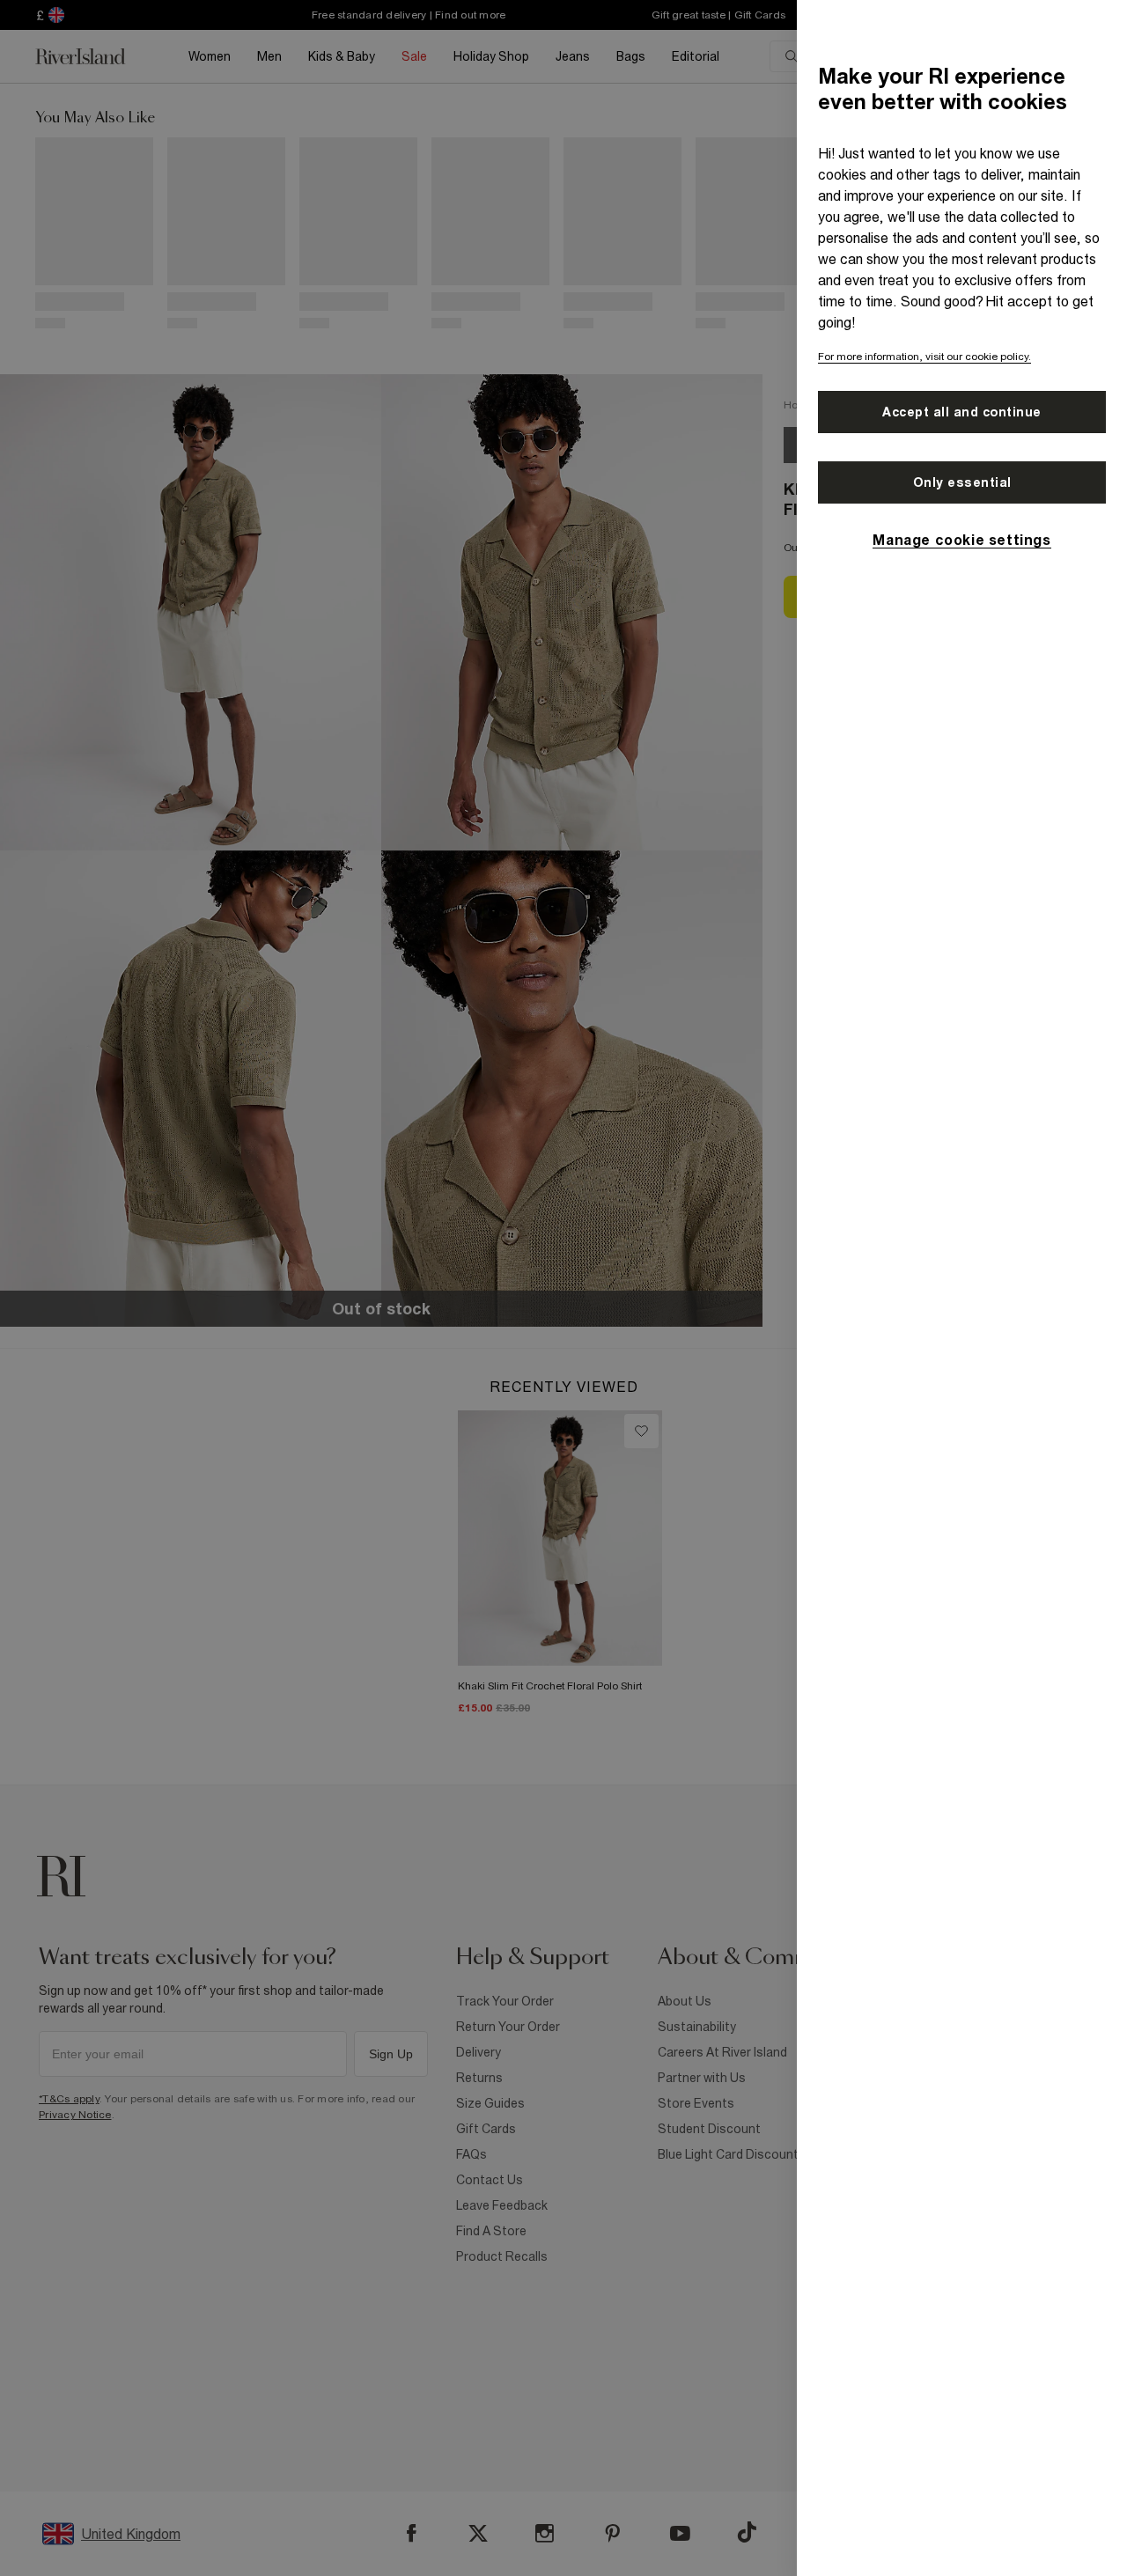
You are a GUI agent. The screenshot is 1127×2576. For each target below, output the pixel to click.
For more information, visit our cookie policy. (924, 357)
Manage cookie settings (961, 540)
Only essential (962, 482)
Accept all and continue (962, 412)
